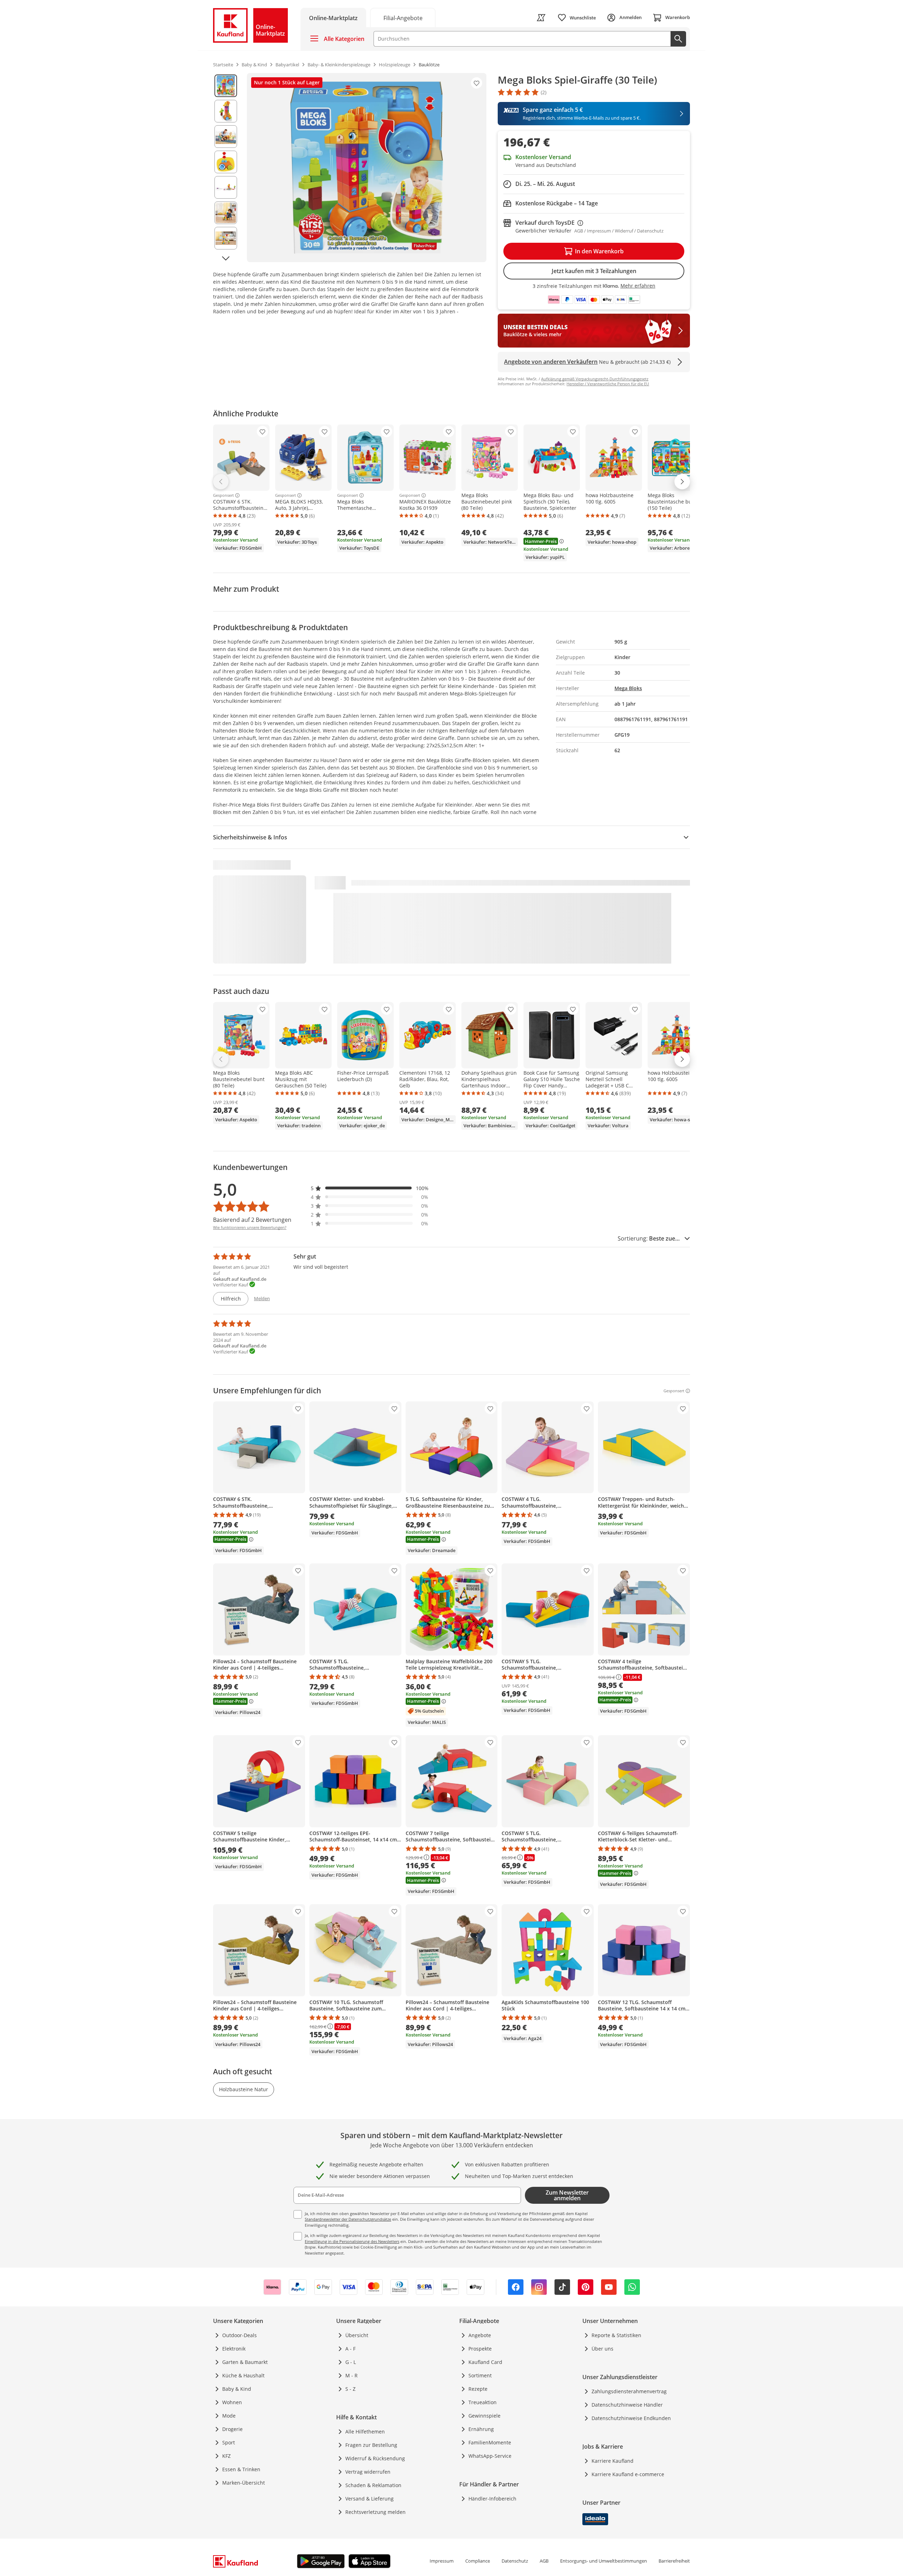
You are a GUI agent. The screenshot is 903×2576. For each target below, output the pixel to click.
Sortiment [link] (480, 2375)
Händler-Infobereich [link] (492, 2499)
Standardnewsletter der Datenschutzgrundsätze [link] (348, 2219)
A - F (350, 2349)
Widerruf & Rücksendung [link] (375, 2458)
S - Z (350, 2389)
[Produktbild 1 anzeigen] (226, 86)
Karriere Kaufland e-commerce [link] (628, 2474)
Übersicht (357, 2335)
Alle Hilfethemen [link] (365, 2432)
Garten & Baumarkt (245, 2362)
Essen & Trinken (241, 2469)
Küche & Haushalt (243, 2375)
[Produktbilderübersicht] (226, 168)
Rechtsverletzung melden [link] (375, 2512)
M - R (351, 2375)
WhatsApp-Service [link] (490, 2456)
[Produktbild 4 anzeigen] (226, 162)
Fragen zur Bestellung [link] (371, 2445)
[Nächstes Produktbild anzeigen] (226, 258)
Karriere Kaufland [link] (613, 2461)
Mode (229, 2416)
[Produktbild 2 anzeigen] (226, 111)
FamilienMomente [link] (490, 2442)
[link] (403, 17)
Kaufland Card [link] (485, 2362)
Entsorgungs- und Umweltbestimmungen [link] (604, 2561)
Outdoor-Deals (240, 2335)
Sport (229, 2442)
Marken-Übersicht (244, 2483)
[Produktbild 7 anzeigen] (226, 238)
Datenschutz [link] (515, 2561)
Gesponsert (223, 495)
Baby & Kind (237, 2389)
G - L (351, 2362)
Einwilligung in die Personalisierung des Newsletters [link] (352, 2241)
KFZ (226, 2456)
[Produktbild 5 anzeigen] (226, 187)
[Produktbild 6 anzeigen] (226, 213)
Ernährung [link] (481, 2429)
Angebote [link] (480, 2335)
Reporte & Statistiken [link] (616, 2335)
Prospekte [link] (480, 2349)
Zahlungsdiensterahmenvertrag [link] (629, 2391)
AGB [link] (544, 2561)
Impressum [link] (442, 2561)
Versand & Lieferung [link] (369, 2499)
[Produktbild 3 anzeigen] (226, 137)
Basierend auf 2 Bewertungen (252, 1220)
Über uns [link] (602, 2349)
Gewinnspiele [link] (484, 2416)
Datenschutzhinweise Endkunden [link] (631, 2418)
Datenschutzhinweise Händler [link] (627, 2405)
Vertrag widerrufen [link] (368, 2472)
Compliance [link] (478, 2561)
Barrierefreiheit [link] (674, 2561)
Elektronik (234, 2349)
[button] (370, 1188)
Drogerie (232, 2429)
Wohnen (232, 2402)
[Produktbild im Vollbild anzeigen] (367, 168)
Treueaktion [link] (483, 2402)
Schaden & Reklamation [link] (373, 2485)
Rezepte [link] (478, 2389)
